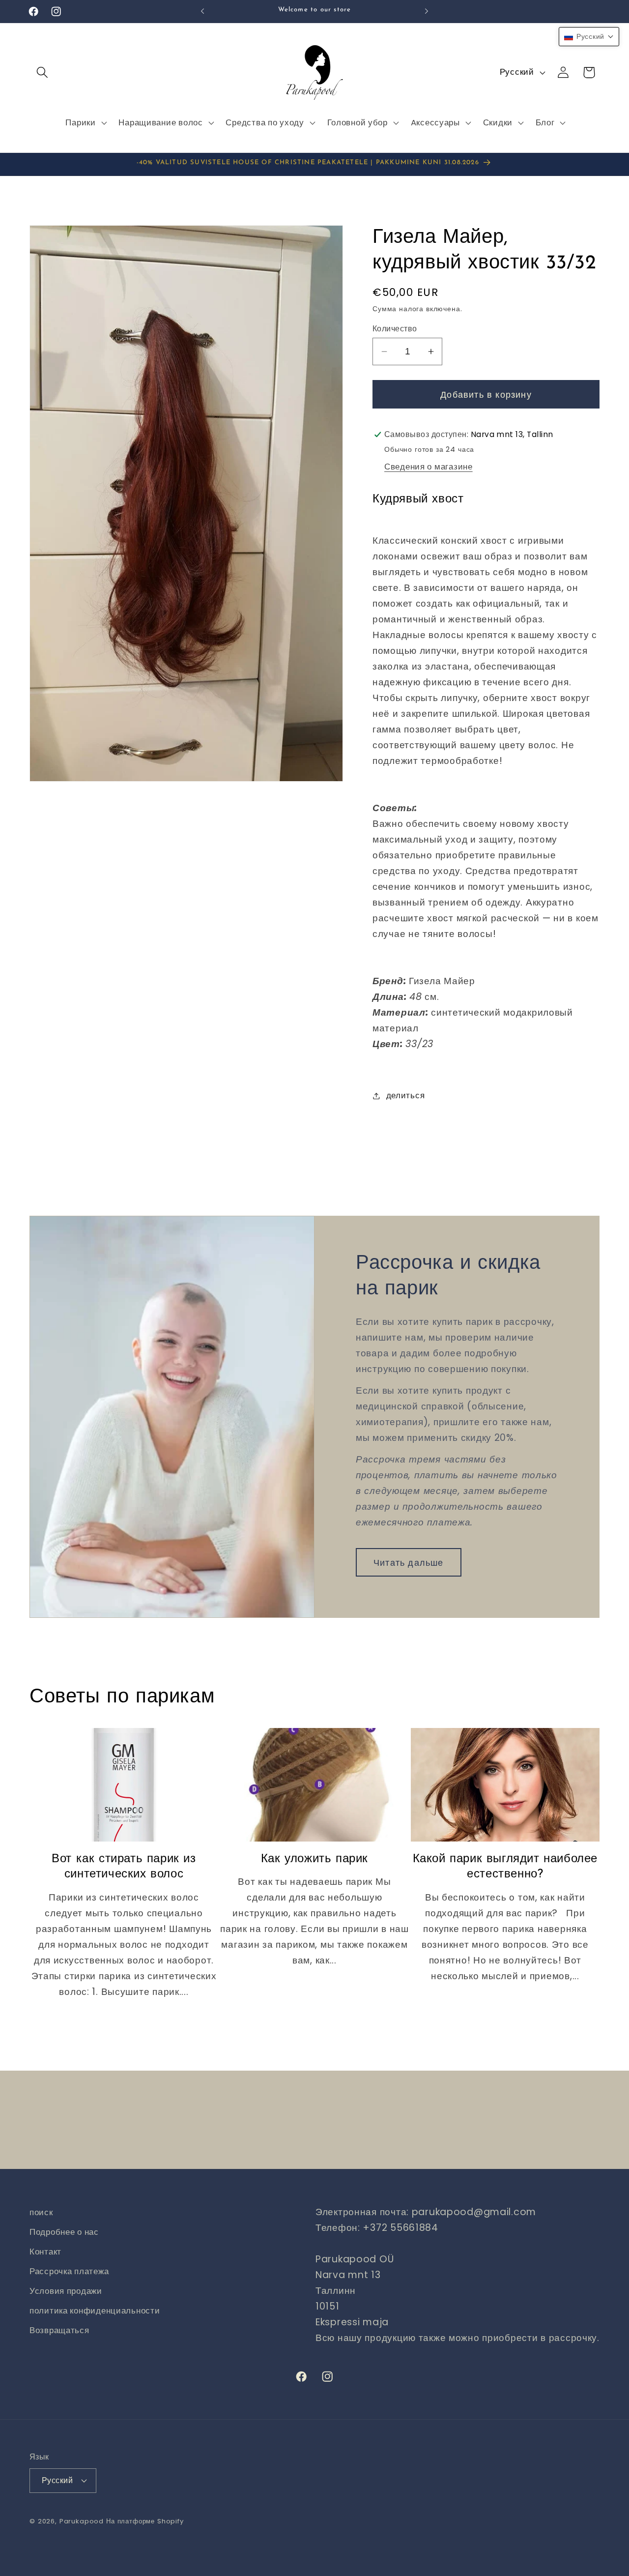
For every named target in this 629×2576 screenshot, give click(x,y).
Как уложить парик (314, 1859)
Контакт (45, 2252)
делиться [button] (405, 1095)
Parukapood (82, 2521)
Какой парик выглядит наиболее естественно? (505, 1867)
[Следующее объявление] (427, 11)
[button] (43, 73)
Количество (395, 329)
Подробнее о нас (64, 2232)
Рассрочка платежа (69, 2271)
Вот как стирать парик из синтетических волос (124, 1867)
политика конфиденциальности (95, 2311)
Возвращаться (59, 2330)
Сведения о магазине (429, 467)
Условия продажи (66, 2291)
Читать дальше (409, 1563)
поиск (41, 2212)
